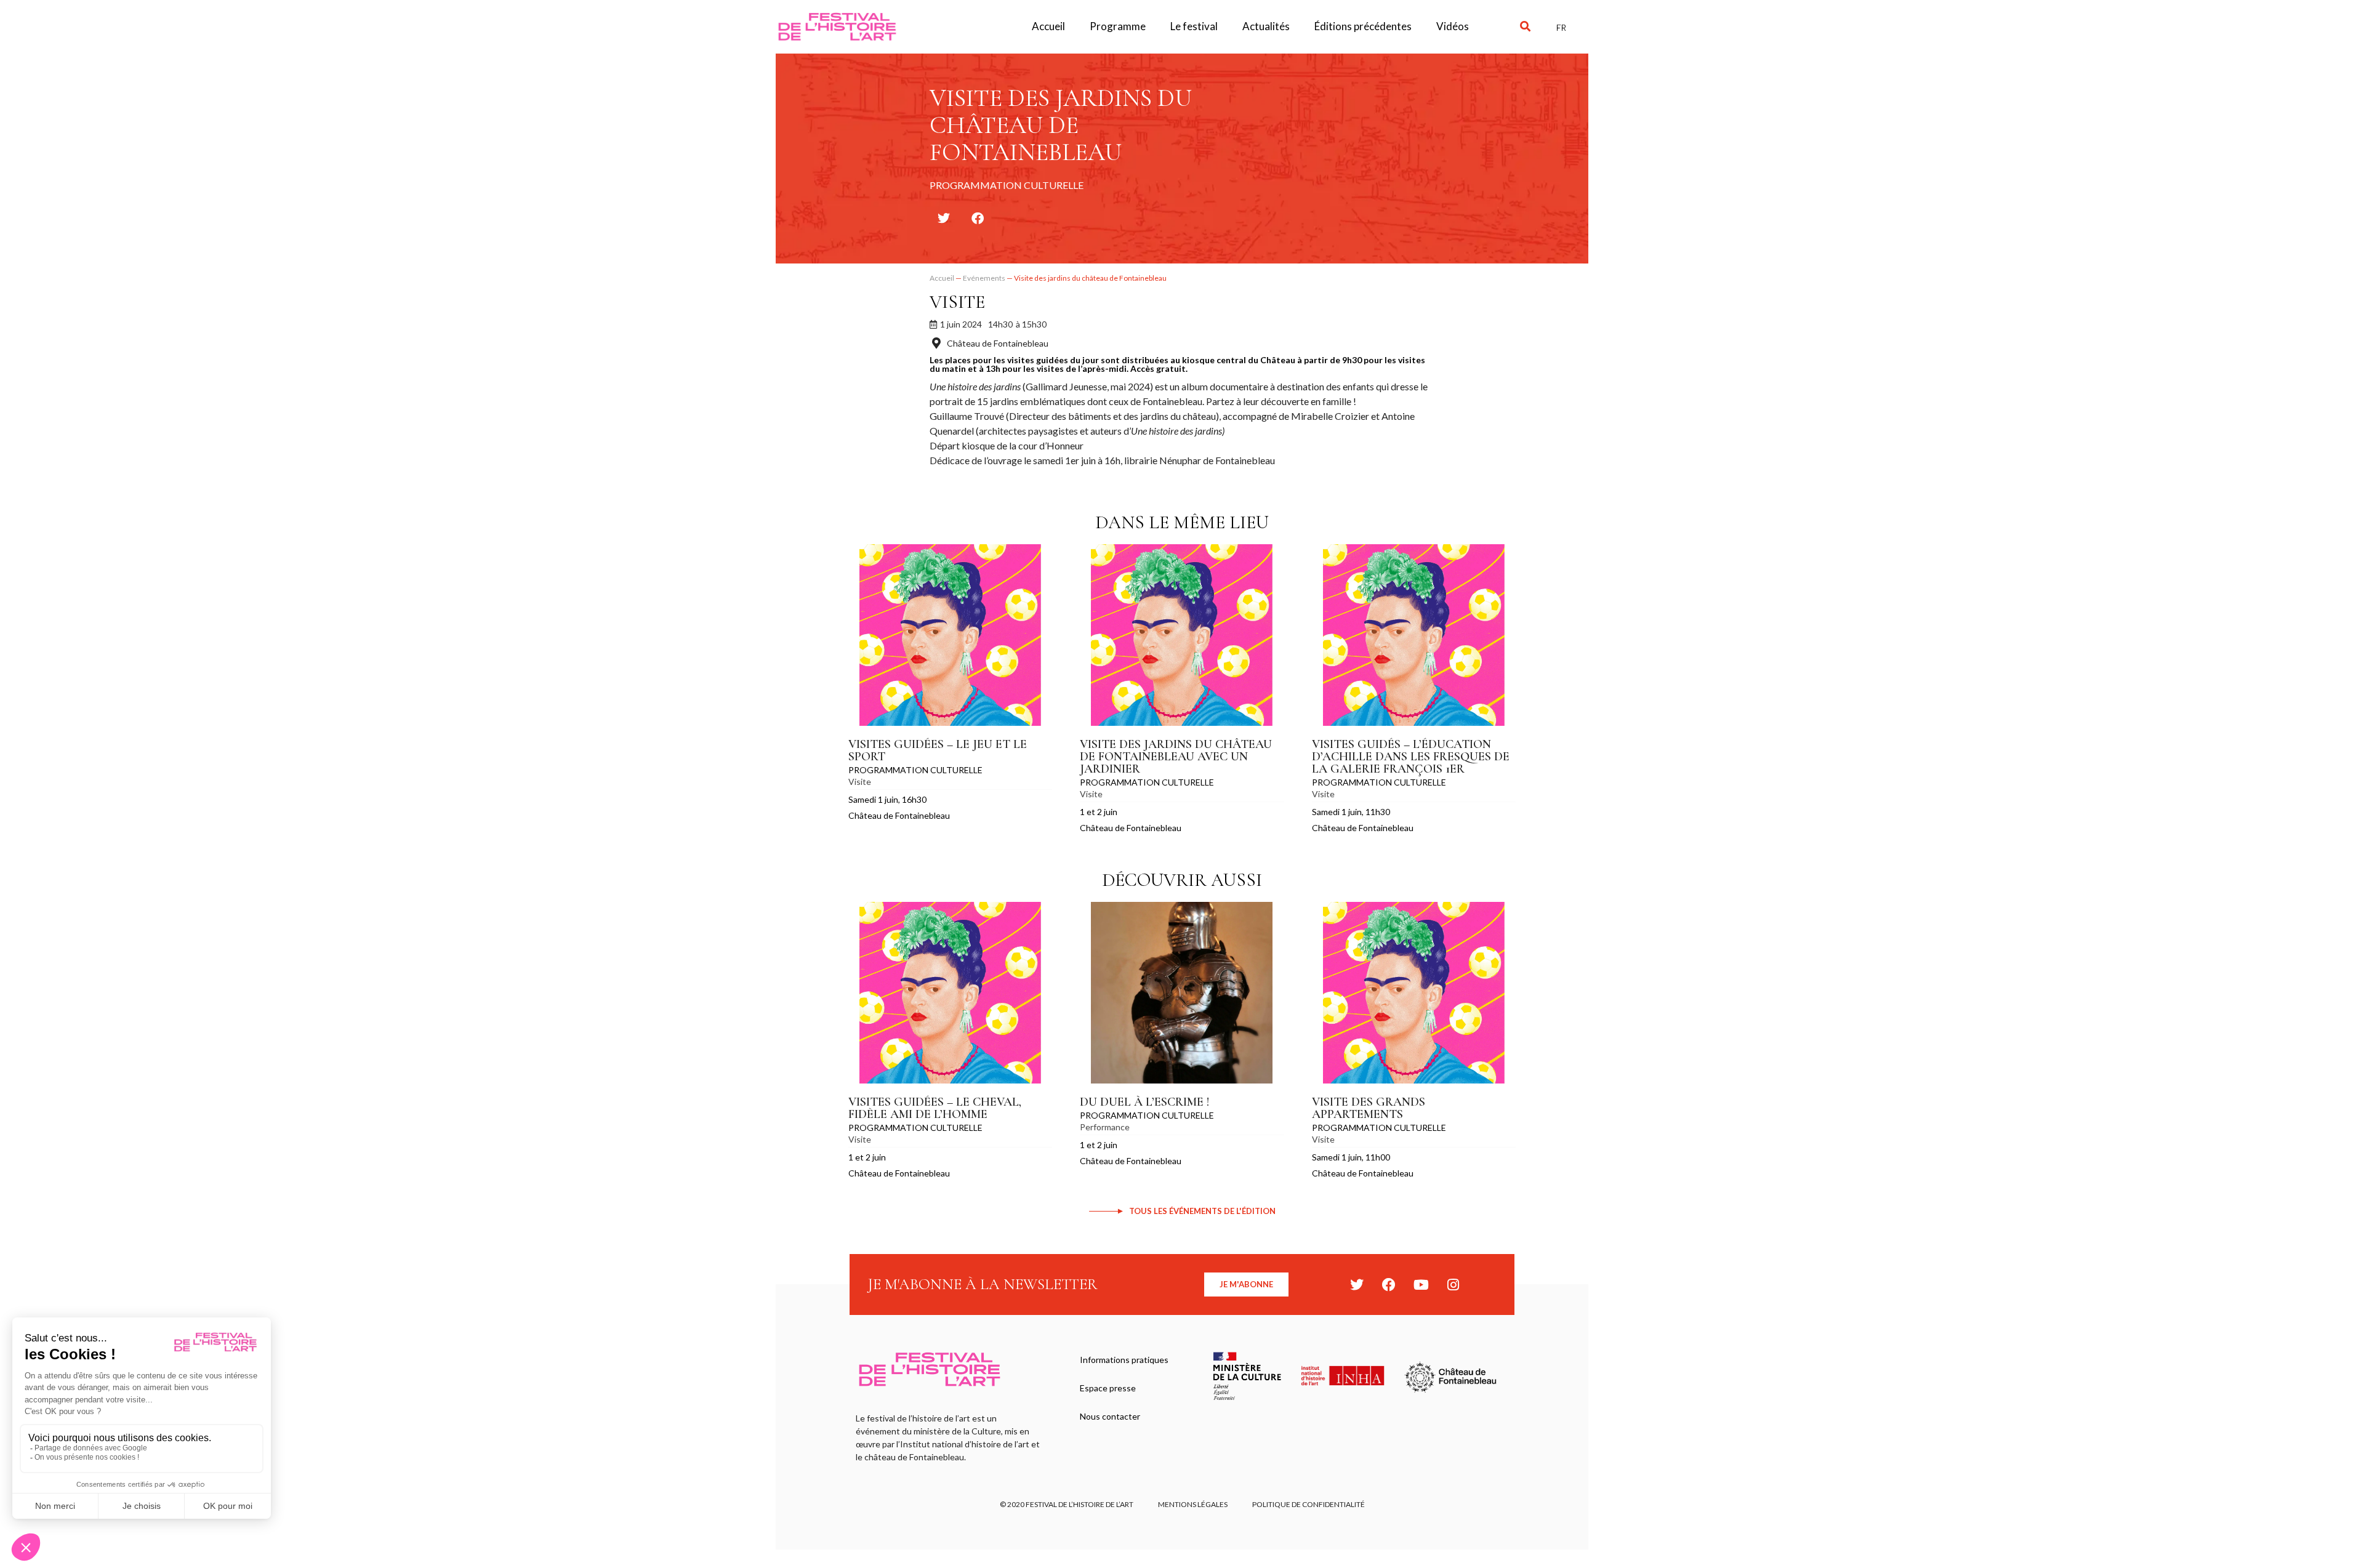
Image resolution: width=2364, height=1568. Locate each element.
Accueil (1048, 26)
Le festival (1194, 26)
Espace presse (1108, 1388)
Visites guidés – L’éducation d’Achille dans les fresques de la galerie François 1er (1411, 757)
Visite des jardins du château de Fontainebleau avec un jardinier (1176, 757)
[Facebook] (1389, 1285)
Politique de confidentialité (1309, 1504)
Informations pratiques (1124, 1360)
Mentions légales (1193, 1504)
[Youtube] (1421, 1285)
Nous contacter (1110, 1416)
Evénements (984, 278)
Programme (1118, 26)
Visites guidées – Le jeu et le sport (938, 750)
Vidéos (1453, 26)
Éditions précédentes (1363, 26)
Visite (957, 302)
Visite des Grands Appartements (1369, 1108)
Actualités (1266, 26)
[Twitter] (1357, 1285)
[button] (1525, 27)
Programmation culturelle (915, 770)
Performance (1105, 1127)
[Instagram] (1453, 1285)
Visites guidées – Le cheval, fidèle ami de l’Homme (935, 1108)
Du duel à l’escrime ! (1144, 1102)
